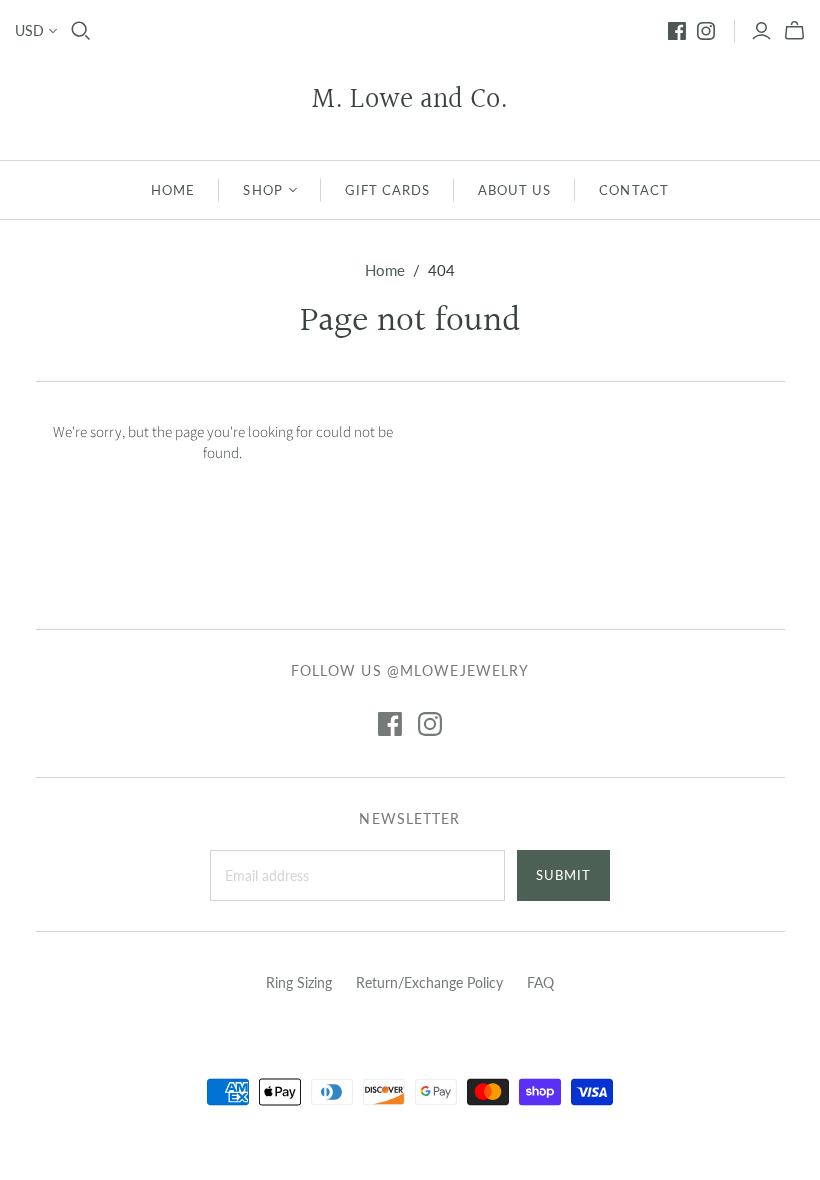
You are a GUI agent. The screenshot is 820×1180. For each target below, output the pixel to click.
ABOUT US (514, 190)
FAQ (540, 982)
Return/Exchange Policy (429, 982)
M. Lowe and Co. (410, 100)
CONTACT (633, 190)
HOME (173, 190)
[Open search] (81, 31)
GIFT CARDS (387, 190)
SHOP (262, 190)
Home (385, 270)
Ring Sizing (299, 982)
